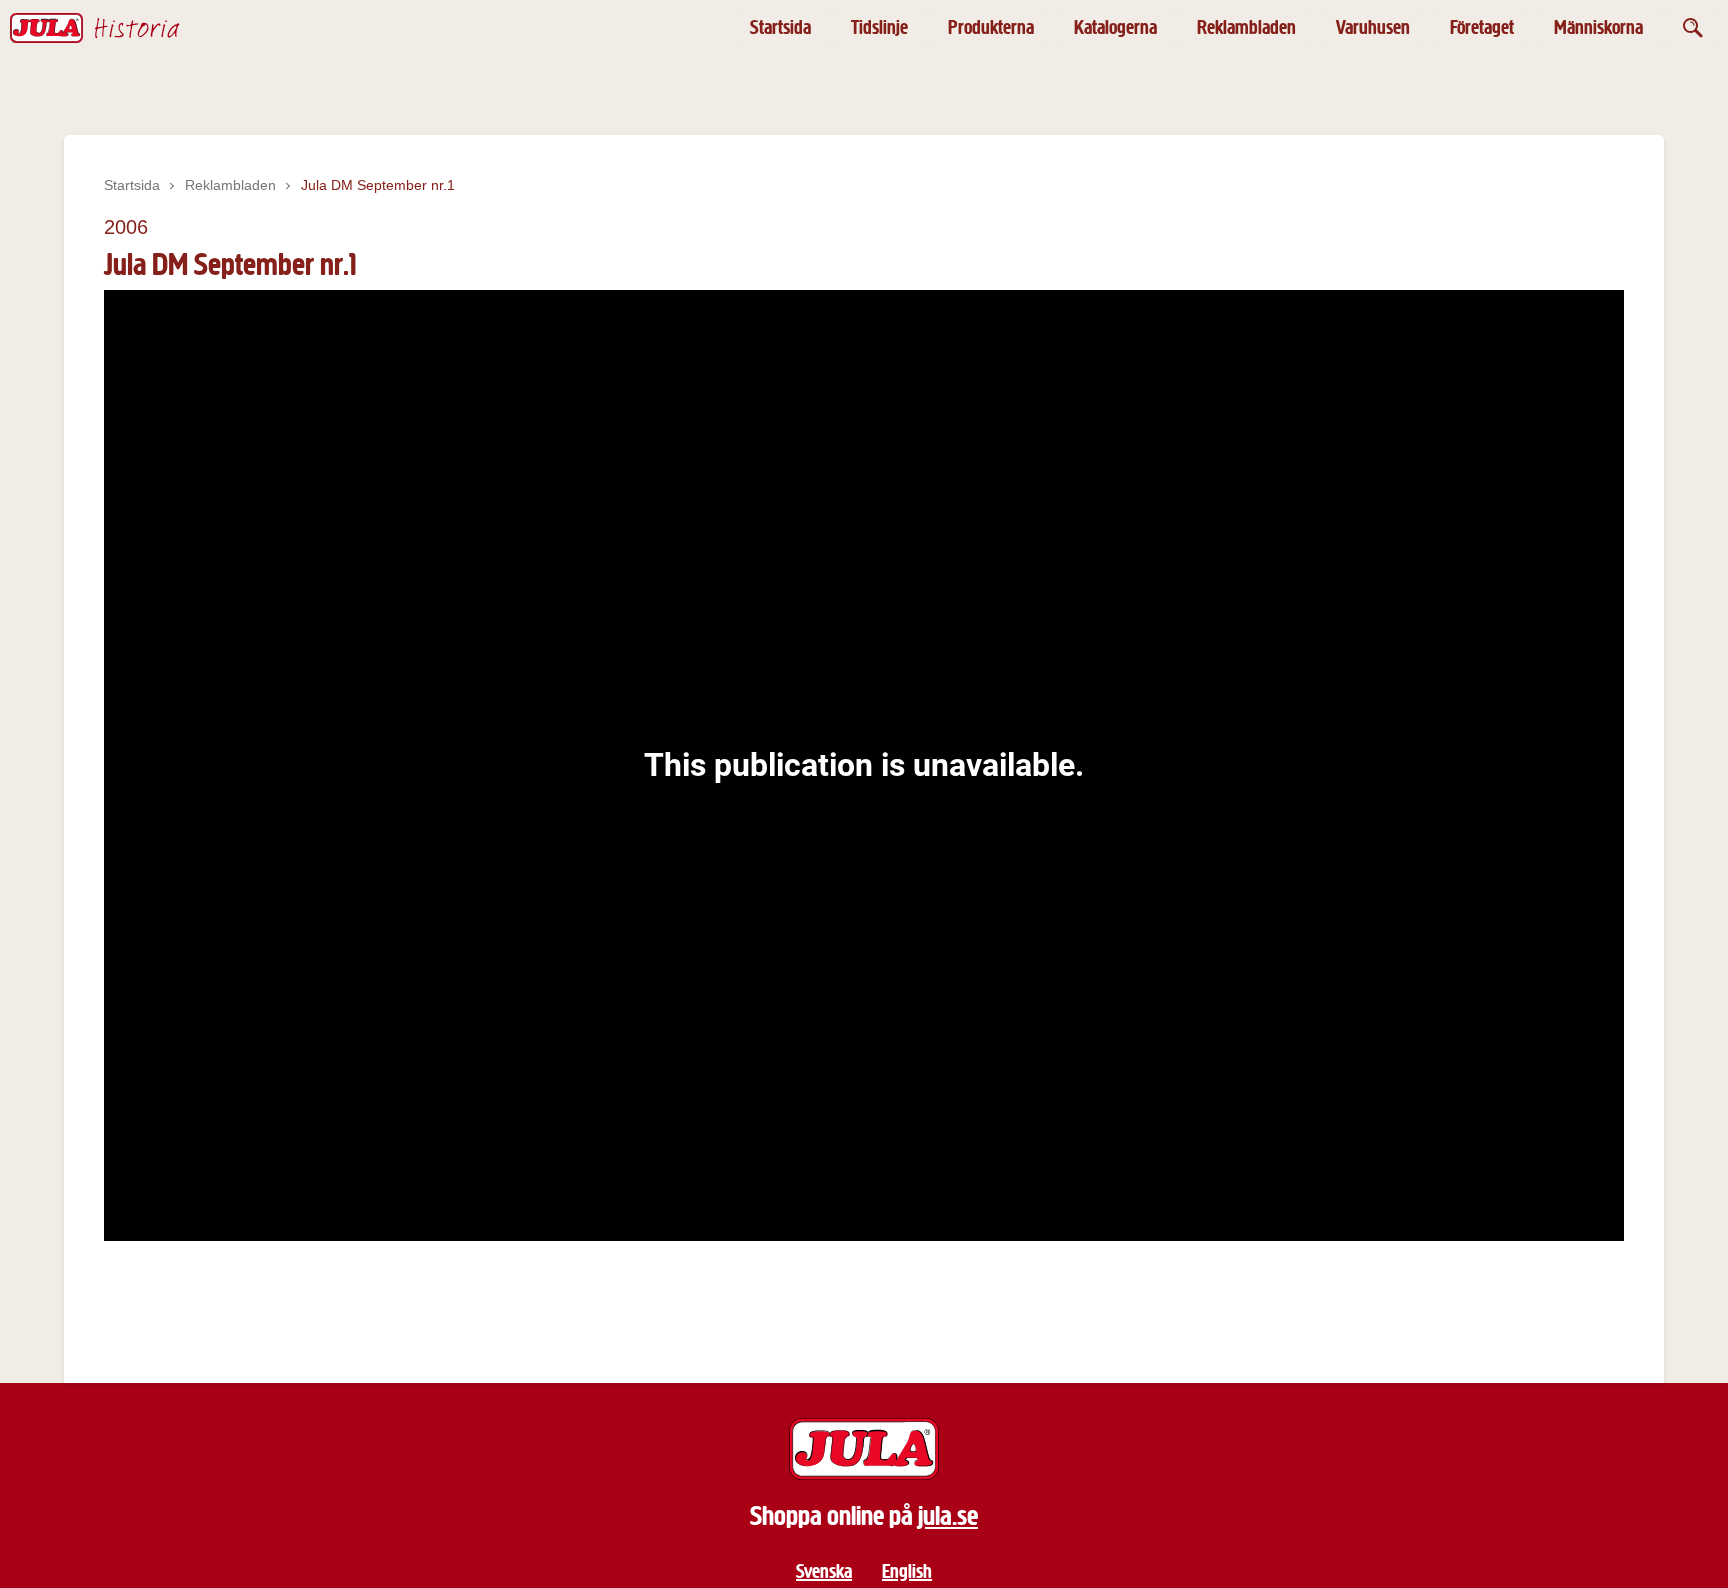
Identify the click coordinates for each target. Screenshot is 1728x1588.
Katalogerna (1115, 27)
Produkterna (991, 27)
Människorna (1598, 27)
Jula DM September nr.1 (378, 185)
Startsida (780, 27)
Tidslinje (879, 27)
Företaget (1482, 27)
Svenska (824, 1571)
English (907, 1571)
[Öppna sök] (1693, 27)
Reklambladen (1246, 27)
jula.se (948, 1516)
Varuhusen (1373, 27)
